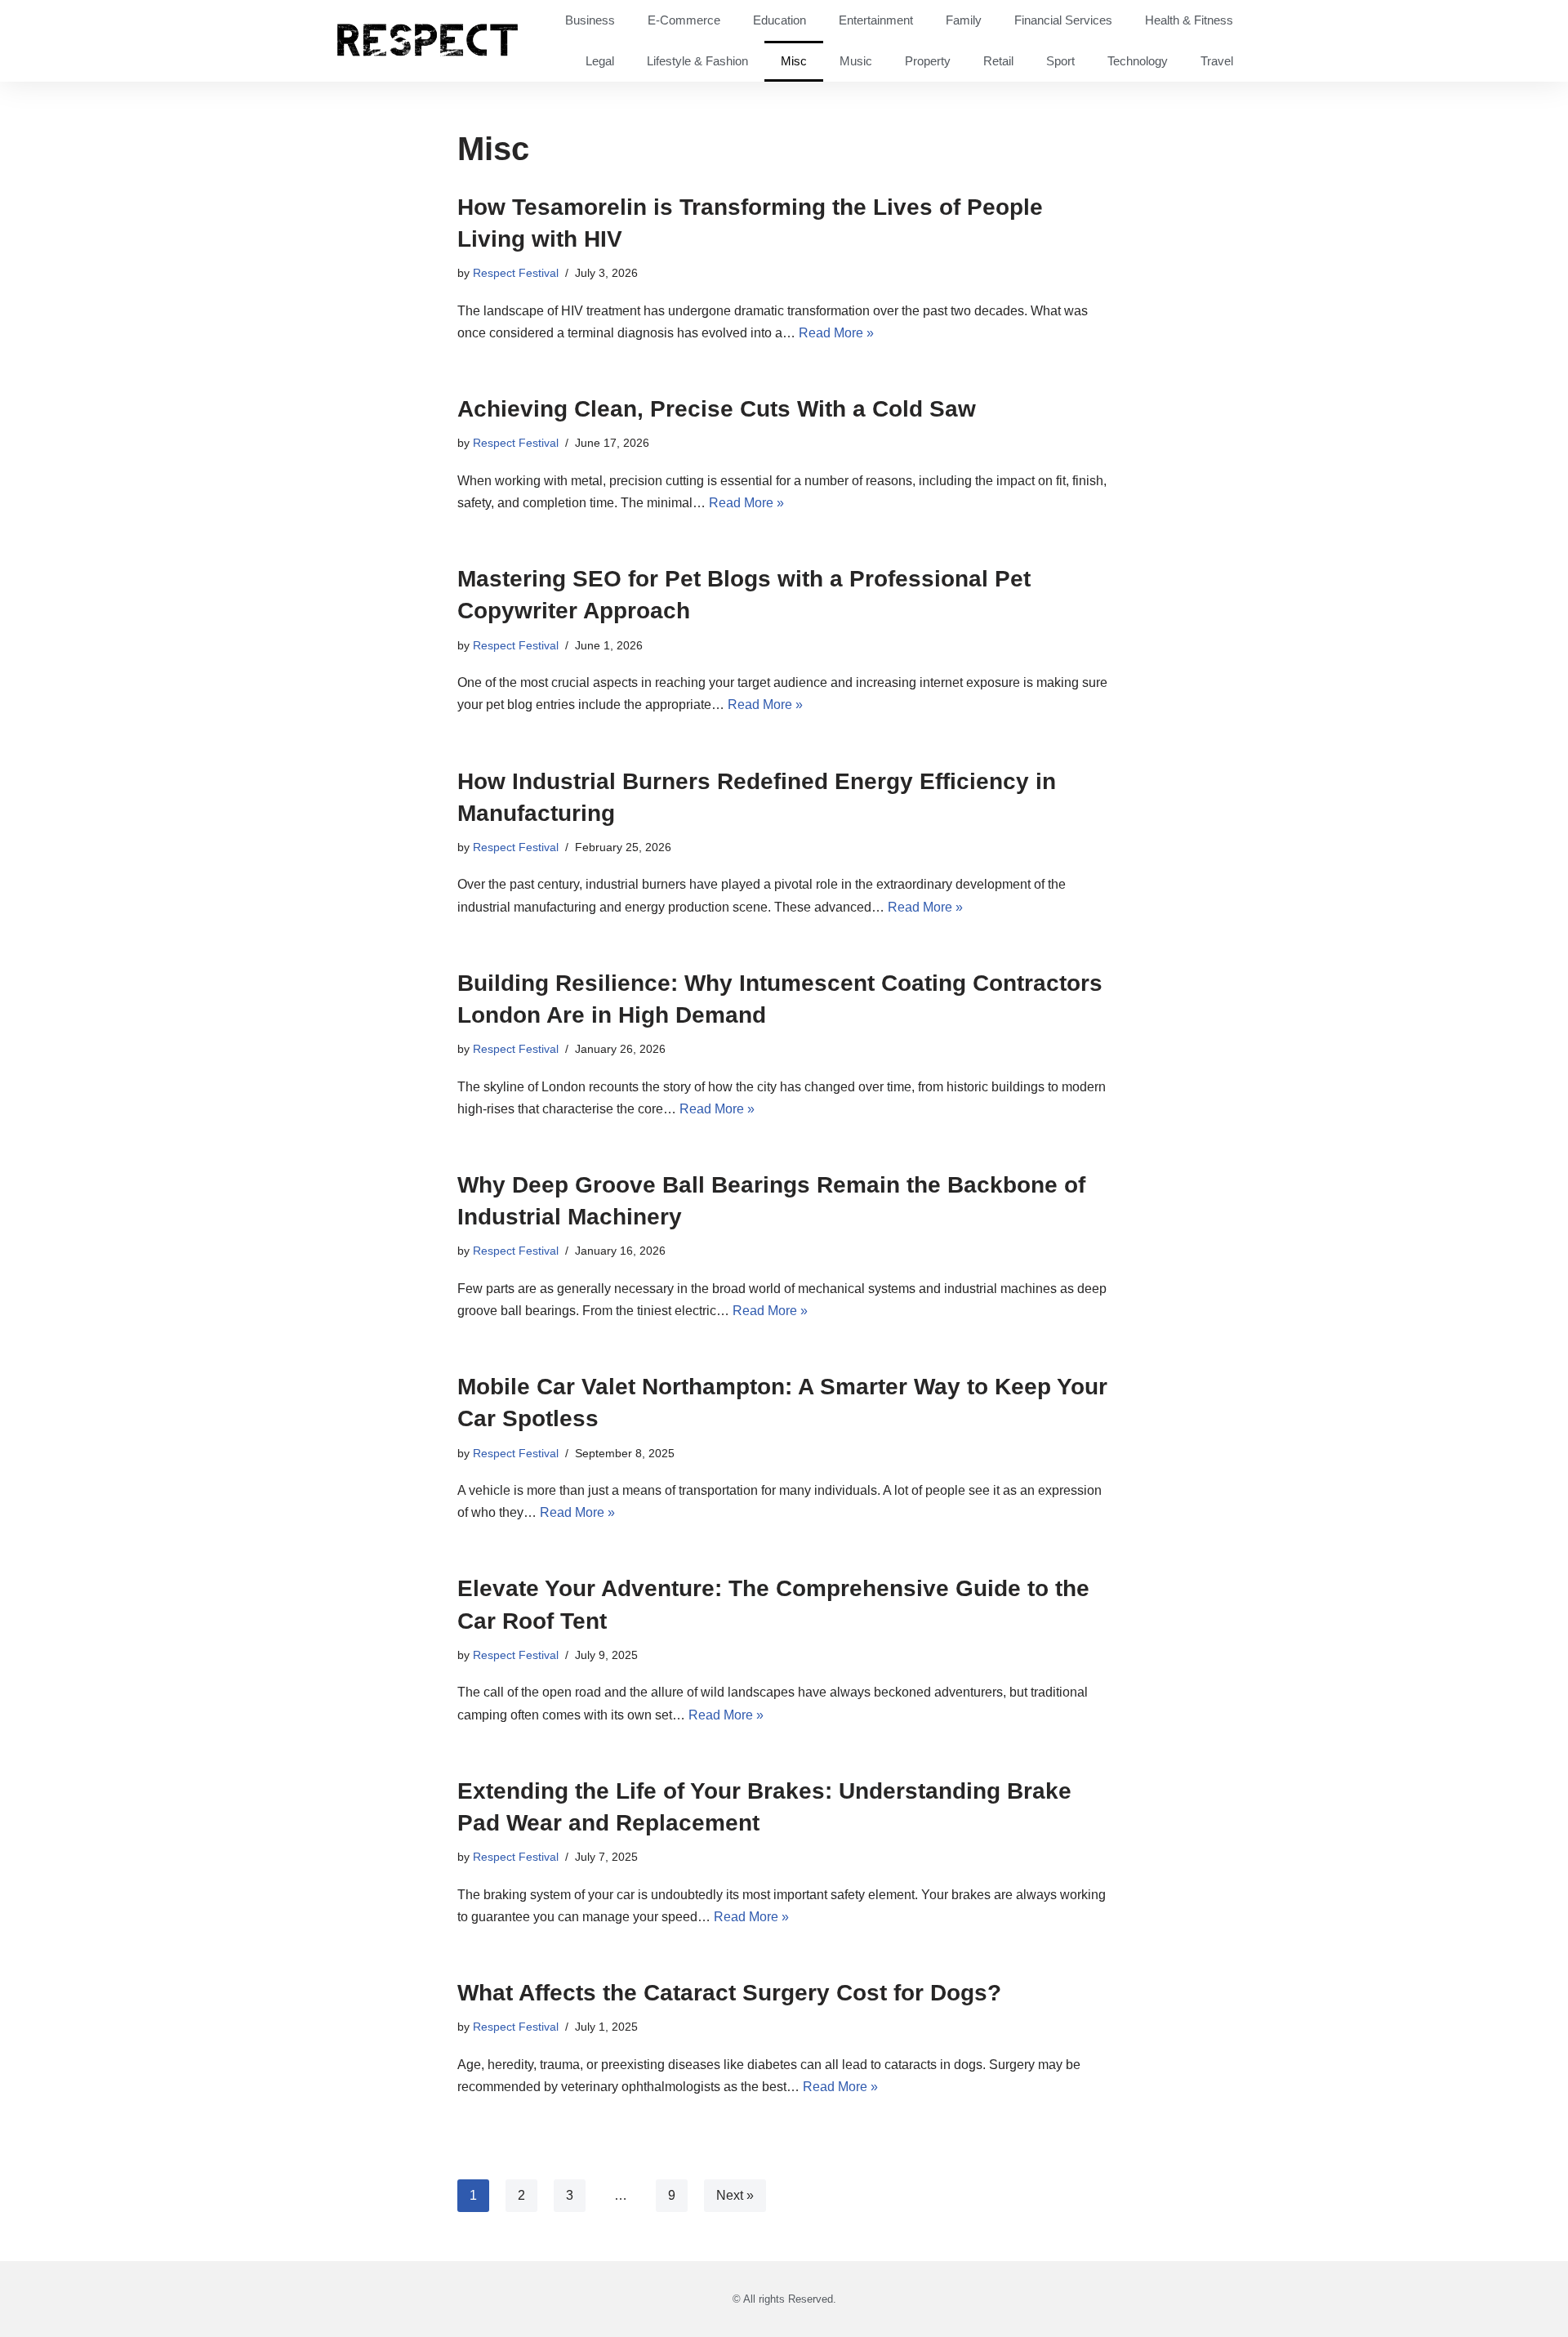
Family (964, 20)
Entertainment (876, 20)
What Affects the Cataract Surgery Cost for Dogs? (729, 1993)
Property (928, 61)
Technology (1138, 61)
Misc (794, 61)
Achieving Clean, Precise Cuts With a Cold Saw (717, 409)
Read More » (836, 333)
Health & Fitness (1189, 20)
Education (780, 20)
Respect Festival (516, 273)
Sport (1060, 61)
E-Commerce (684, 20)
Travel (1217, 61)
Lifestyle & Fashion (697, 61)
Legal (600, 61)
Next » (735, 2195)
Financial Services (1063, 20)
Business (590, 20)
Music (856, 61)
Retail (998, 61)
